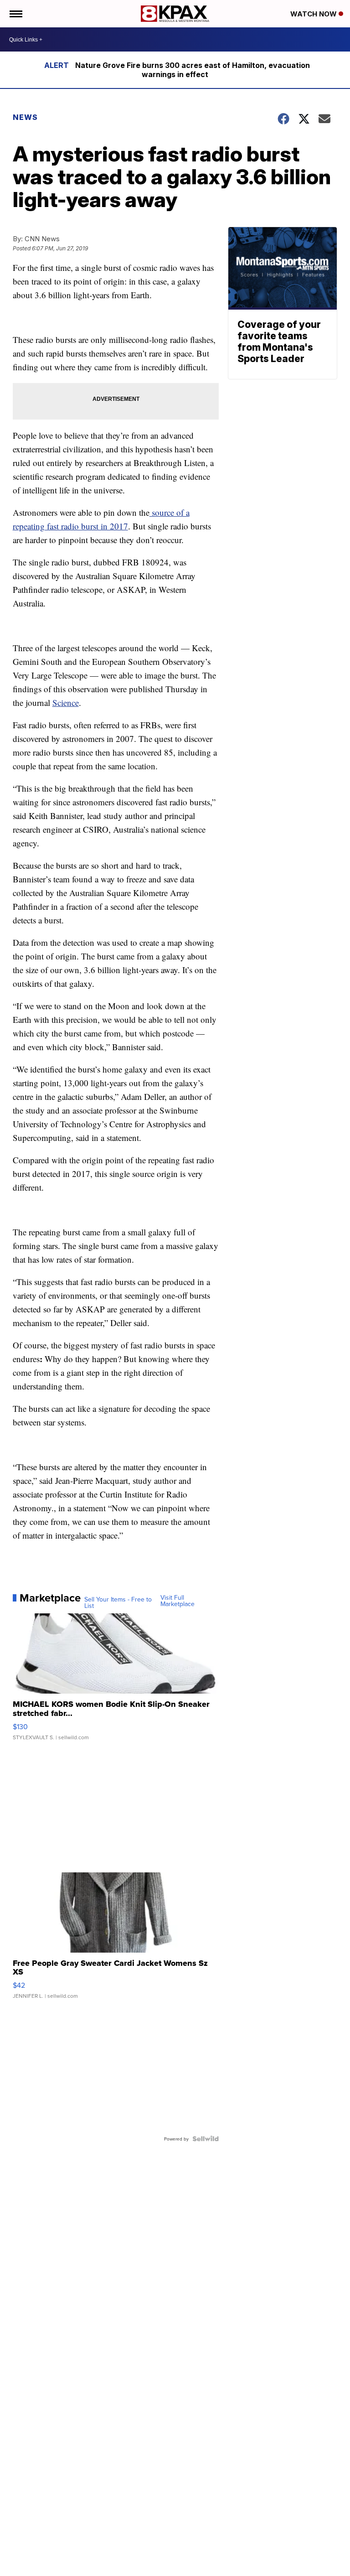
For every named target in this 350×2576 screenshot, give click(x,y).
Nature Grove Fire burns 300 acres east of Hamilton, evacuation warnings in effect (193, 70)
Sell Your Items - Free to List (118, 1602)
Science (66, 702)
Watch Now (314, 14)
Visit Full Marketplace (178, 1601)
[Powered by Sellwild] (206, 2139)
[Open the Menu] (15, 14)
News (25, 117)
